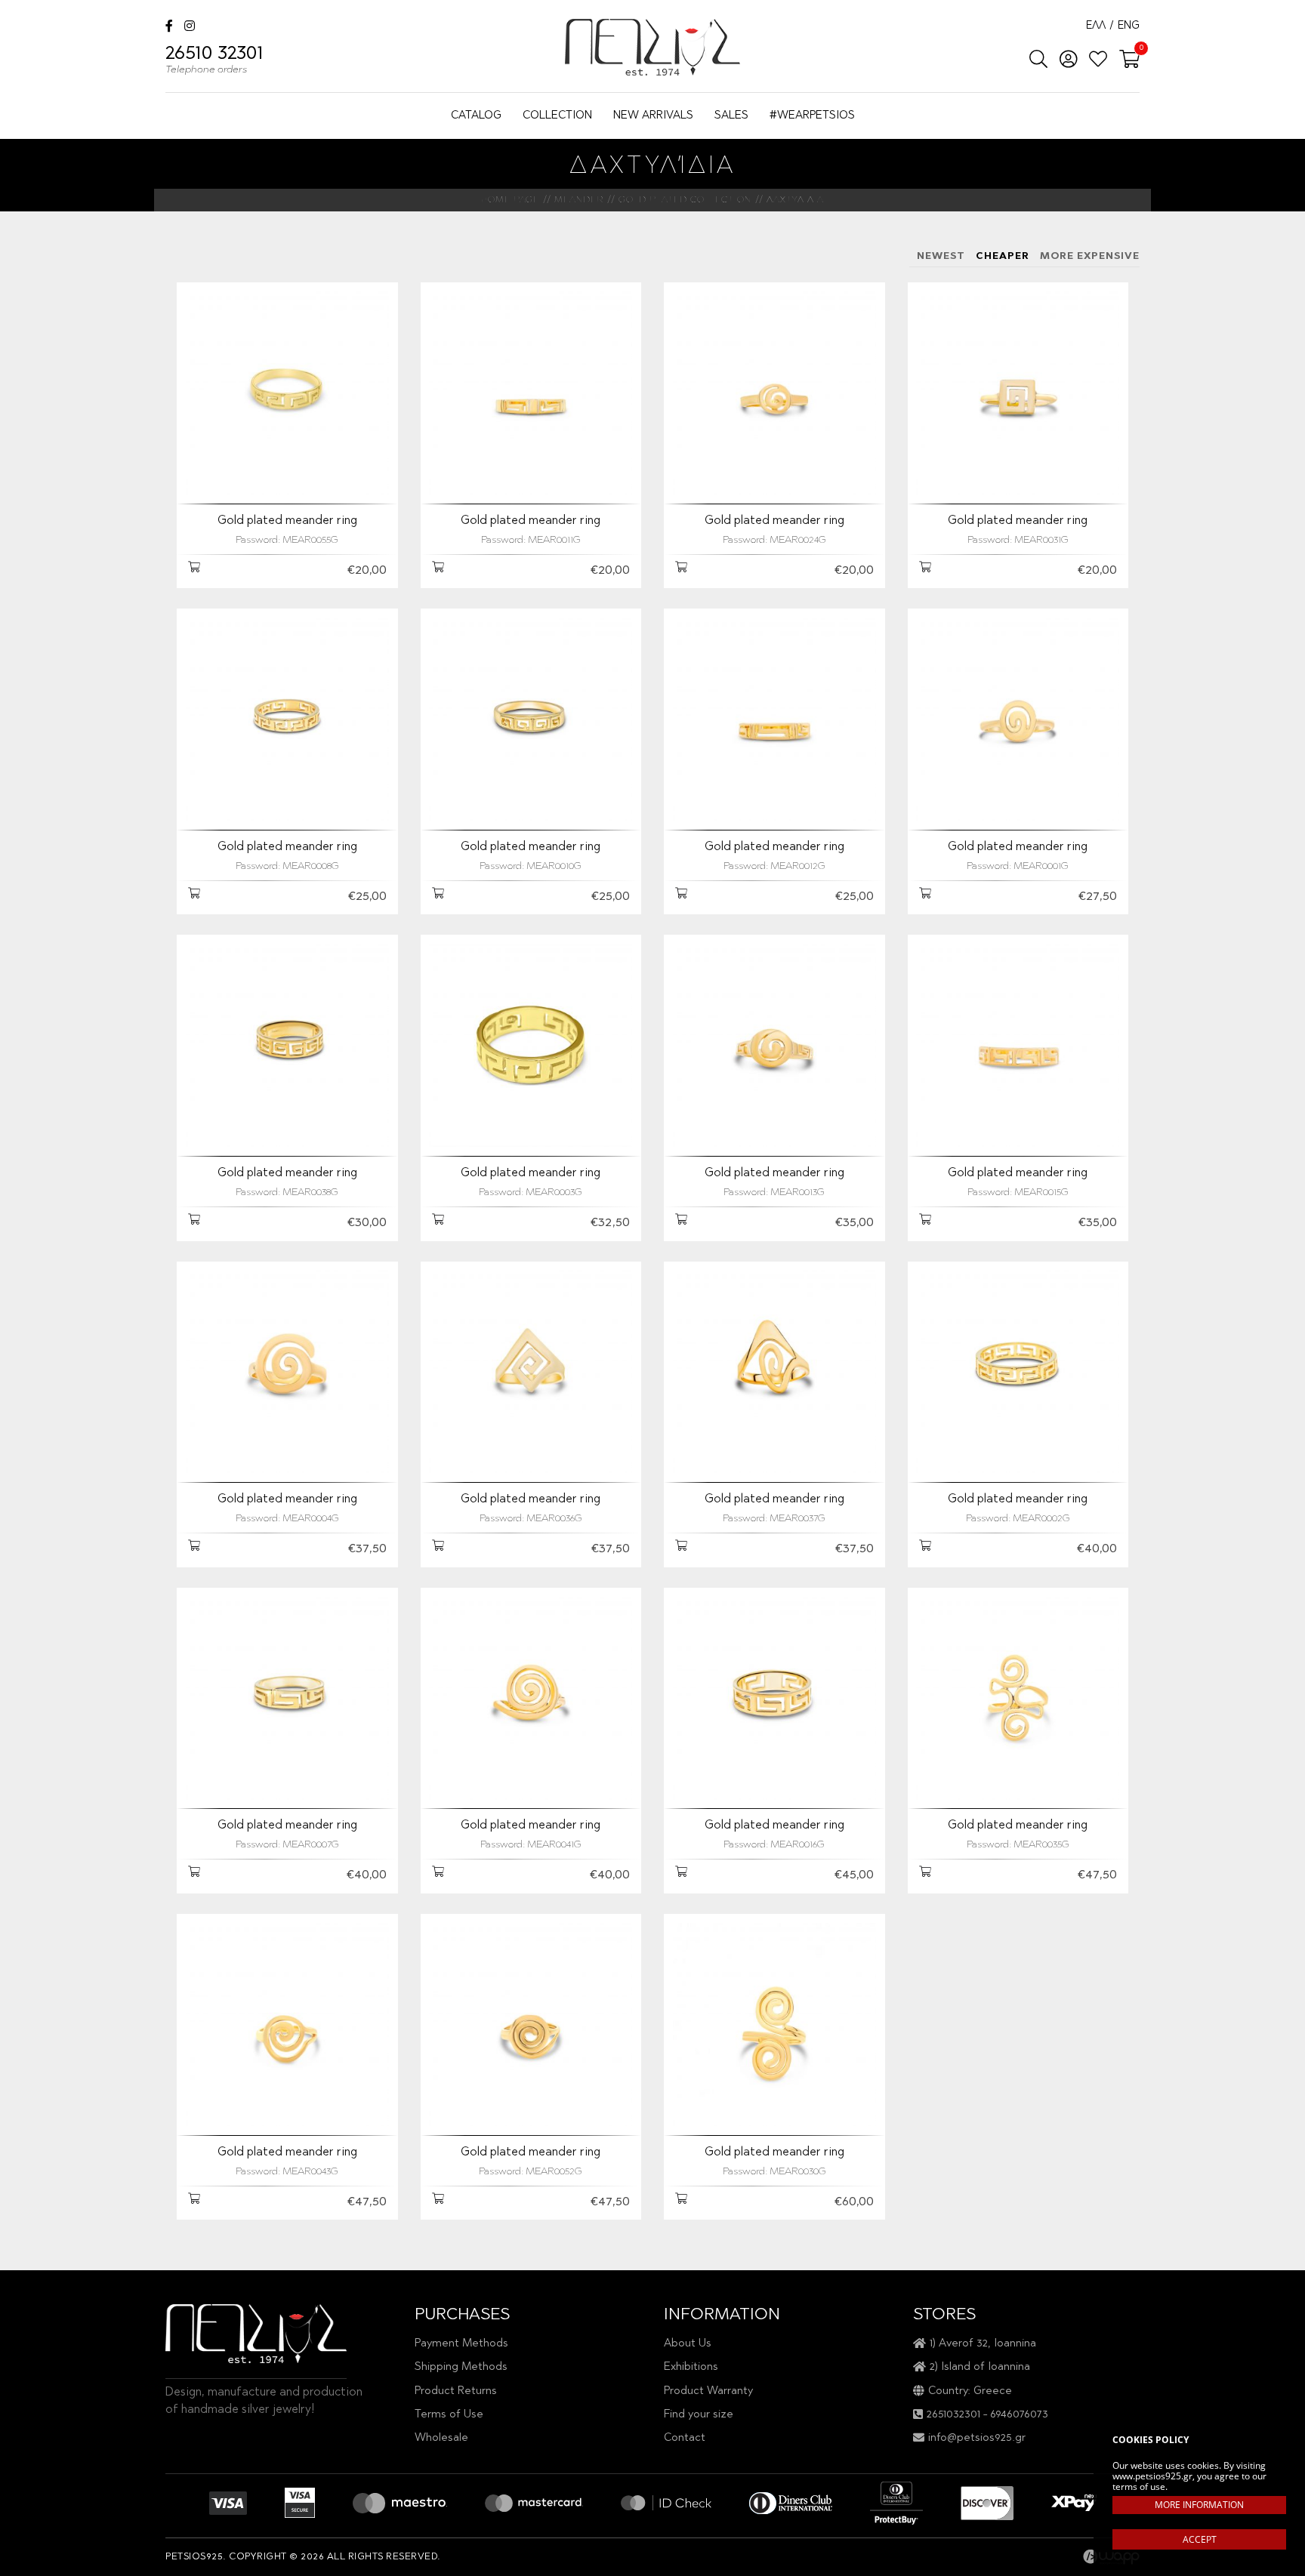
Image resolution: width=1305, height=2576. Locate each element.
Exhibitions (691, 2367)
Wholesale (441, 2438)
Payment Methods (461, 2344)
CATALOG (476, 116)
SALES (731, 116)
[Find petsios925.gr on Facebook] (169, 28)
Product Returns (456, 2391)
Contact (685, 2438)
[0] (1125, 60)
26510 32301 (214, 60)
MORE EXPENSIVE (1090, 256)
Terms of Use (449, 2415)
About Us (688, 2344)
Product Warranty (708, 2391)
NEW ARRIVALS (653, 116)
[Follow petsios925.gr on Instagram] (190, 28)
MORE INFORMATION (1199, 2505)
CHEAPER (1003, 256)
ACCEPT (1200, 2539)
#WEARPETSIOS (812, 116)
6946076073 (1019, 2415)
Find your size (699, 2415)
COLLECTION (557, 116)
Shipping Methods (461, 2367)
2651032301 (953, 2415)
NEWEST (941, 256)
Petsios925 (652, 47)
